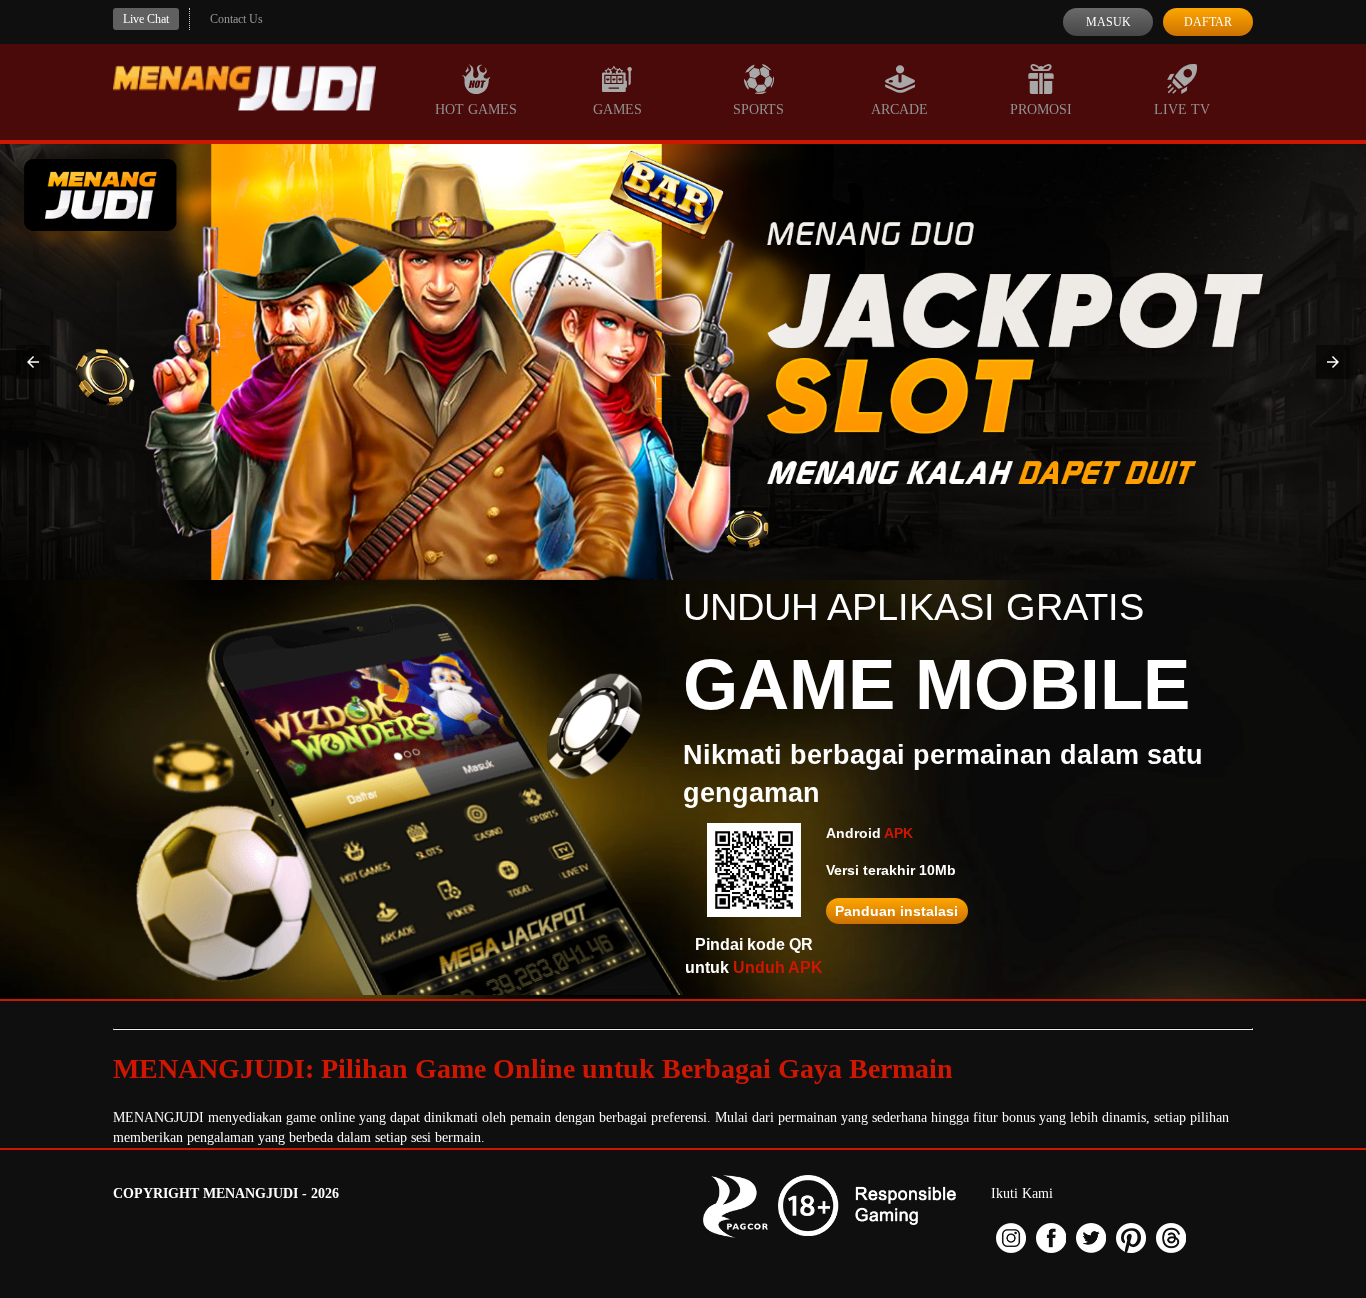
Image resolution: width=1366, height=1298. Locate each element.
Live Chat (146, 19)
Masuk (1108, 22)
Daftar (1208, 22)
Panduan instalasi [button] (896, 911)
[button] (33, 362)
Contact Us (236, 19)
